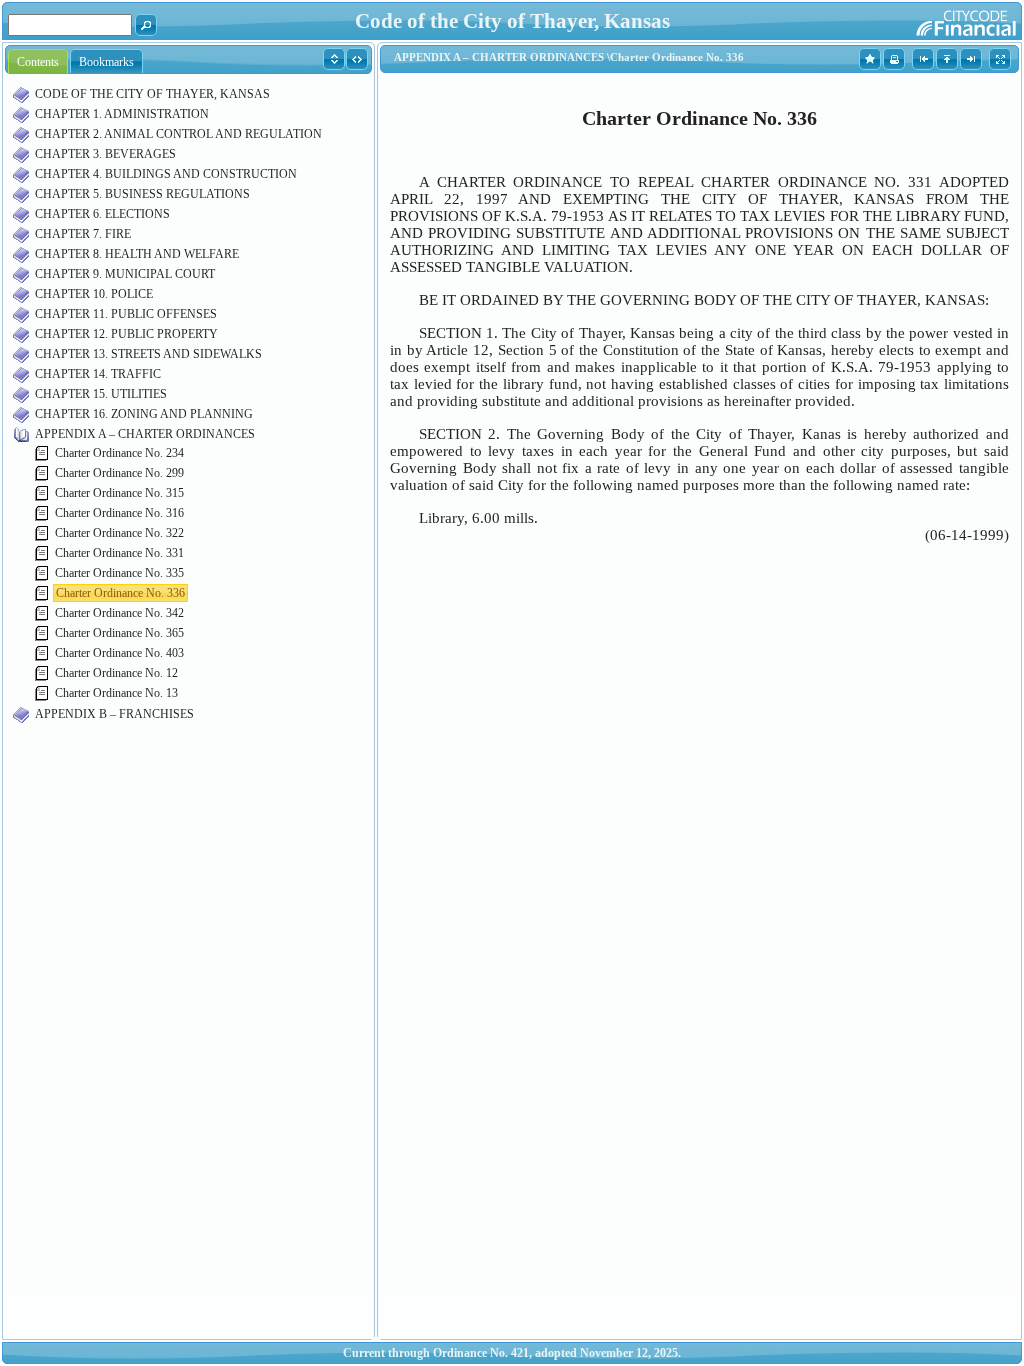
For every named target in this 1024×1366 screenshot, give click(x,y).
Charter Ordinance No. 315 (119, 493)
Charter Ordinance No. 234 (119, 453)
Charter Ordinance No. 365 (119, 633)
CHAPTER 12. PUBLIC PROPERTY (126, 334)
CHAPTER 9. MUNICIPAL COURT (125, 274)
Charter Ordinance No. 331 (119, 553)
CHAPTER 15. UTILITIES (101, 394)
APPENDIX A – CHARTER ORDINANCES (145, 434)
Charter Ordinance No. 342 (119, 613)
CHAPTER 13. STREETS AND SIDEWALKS (148, 354)
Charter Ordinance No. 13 (116, 693)
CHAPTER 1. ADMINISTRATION (122, 114)
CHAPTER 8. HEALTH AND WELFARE (137, 254)
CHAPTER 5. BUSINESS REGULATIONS (142, 194)
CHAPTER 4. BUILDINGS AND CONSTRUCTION (166, 174)
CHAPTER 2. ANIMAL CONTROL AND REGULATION (178, 134)
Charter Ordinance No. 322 (119, 533)
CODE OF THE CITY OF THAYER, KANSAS (152, 94)
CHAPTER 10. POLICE (94, 294)
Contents (38, 62)
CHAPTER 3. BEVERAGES (105, 154)
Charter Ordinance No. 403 (119, 653)
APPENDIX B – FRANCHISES (114, 714)
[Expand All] (334, 58)
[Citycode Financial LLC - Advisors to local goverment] (927, 20)
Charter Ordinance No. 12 (116, 673)
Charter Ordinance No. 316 (119, 513)
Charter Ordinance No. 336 (120, 593)
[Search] (146, 24)
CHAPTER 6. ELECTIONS (102, 214)
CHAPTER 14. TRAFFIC (98, 374)
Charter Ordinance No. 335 (119, 573)
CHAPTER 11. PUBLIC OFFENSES (126, 314)
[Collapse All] (357, 58)
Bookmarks (106, 62)
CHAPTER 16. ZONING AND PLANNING (144, 414)
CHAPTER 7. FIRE (83, 234)
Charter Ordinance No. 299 (119, 473)
